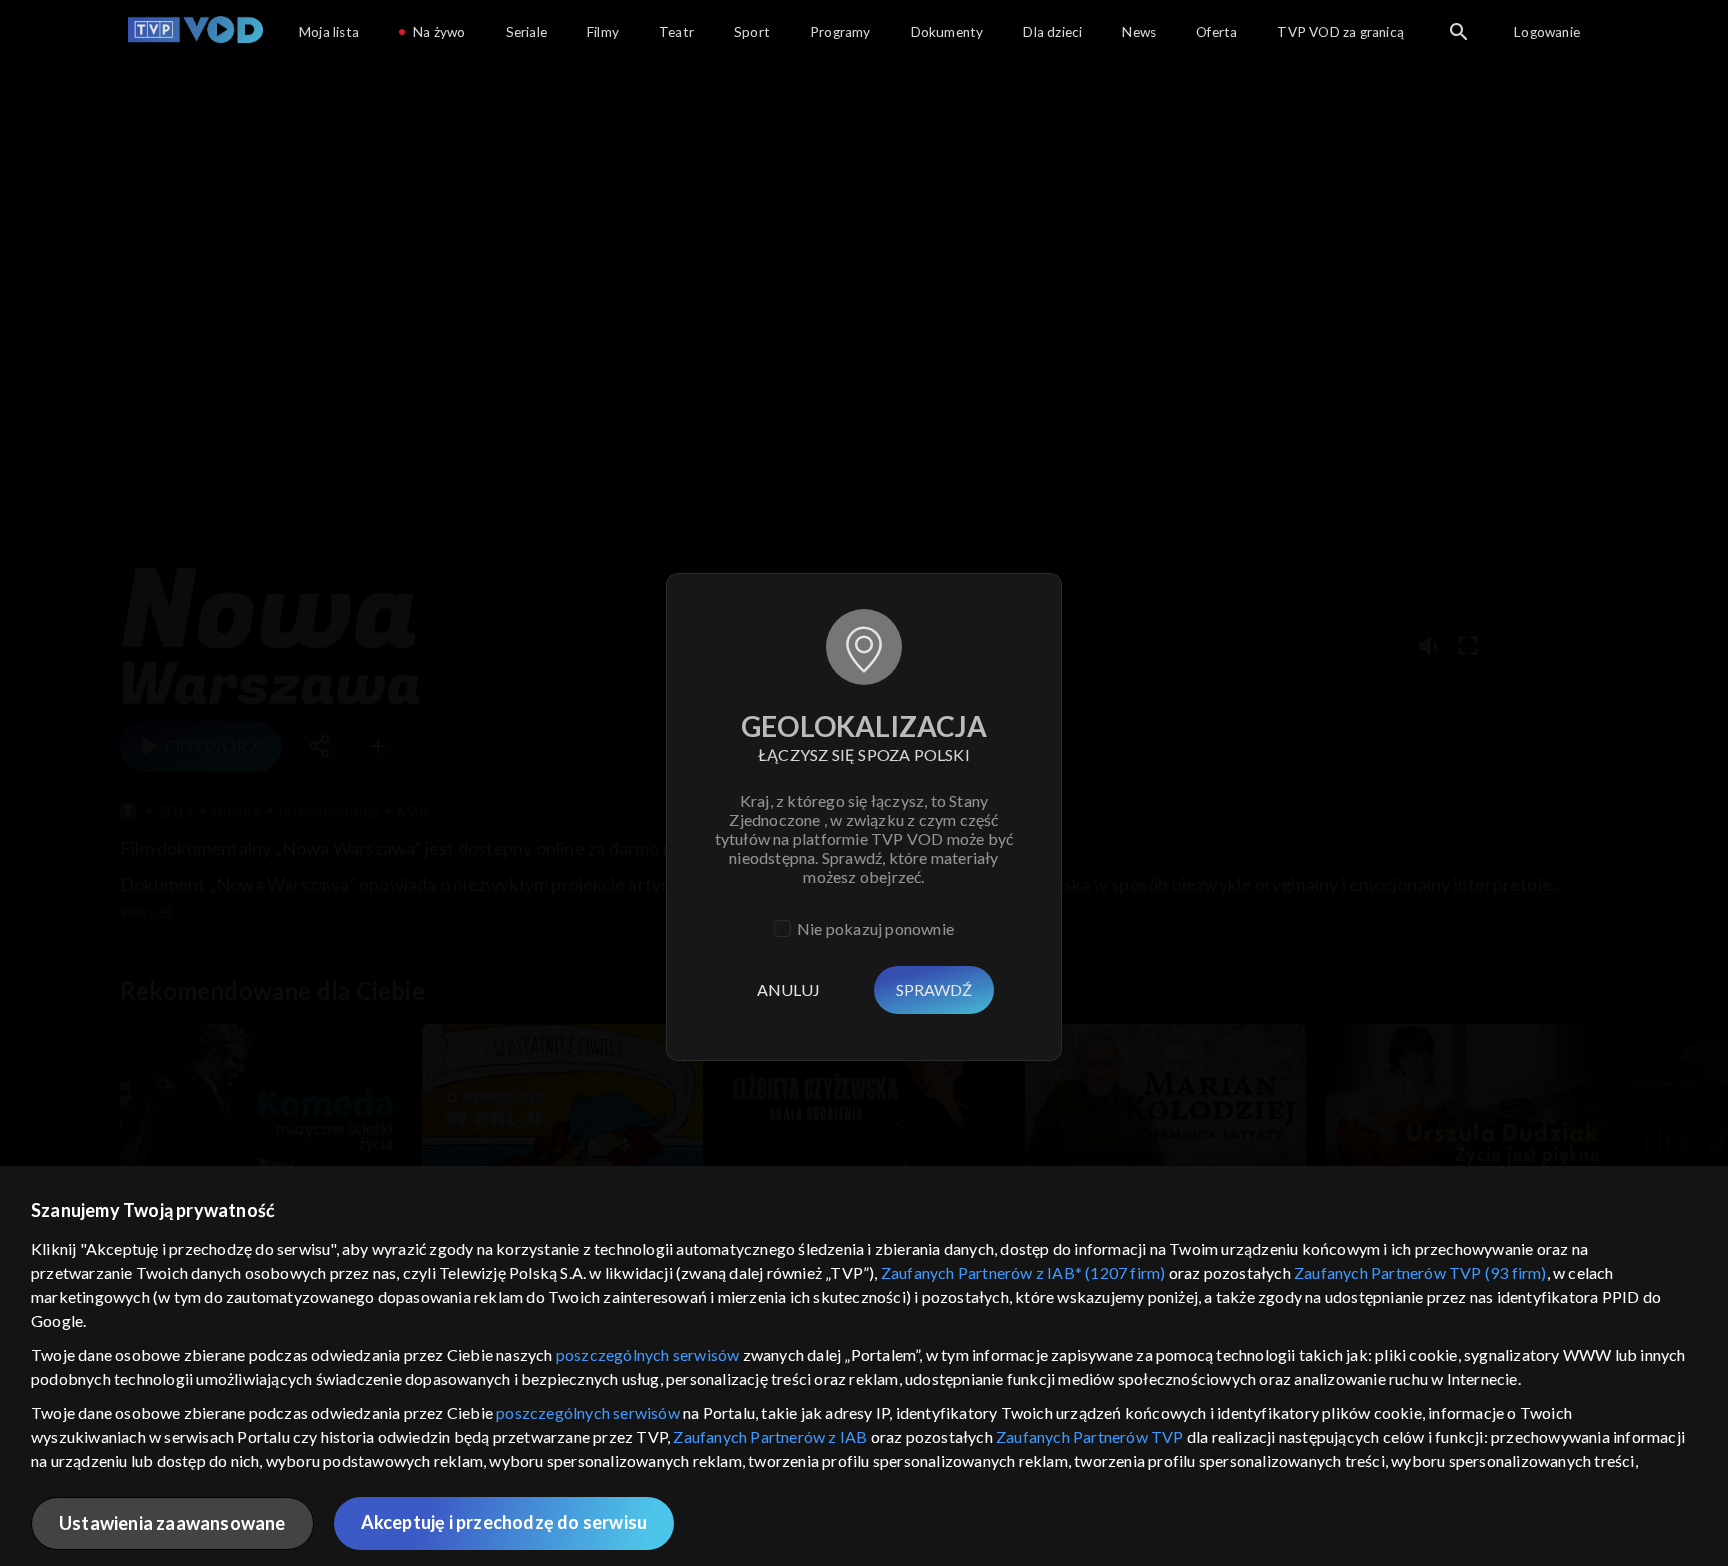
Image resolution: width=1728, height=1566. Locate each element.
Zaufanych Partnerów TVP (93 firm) (1420, 1272)
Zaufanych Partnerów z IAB (770, 1436)
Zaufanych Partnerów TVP (1090, 1436)
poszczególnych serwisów (648, 1354)
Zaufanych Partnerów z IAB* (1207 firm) (1023, 1272)
